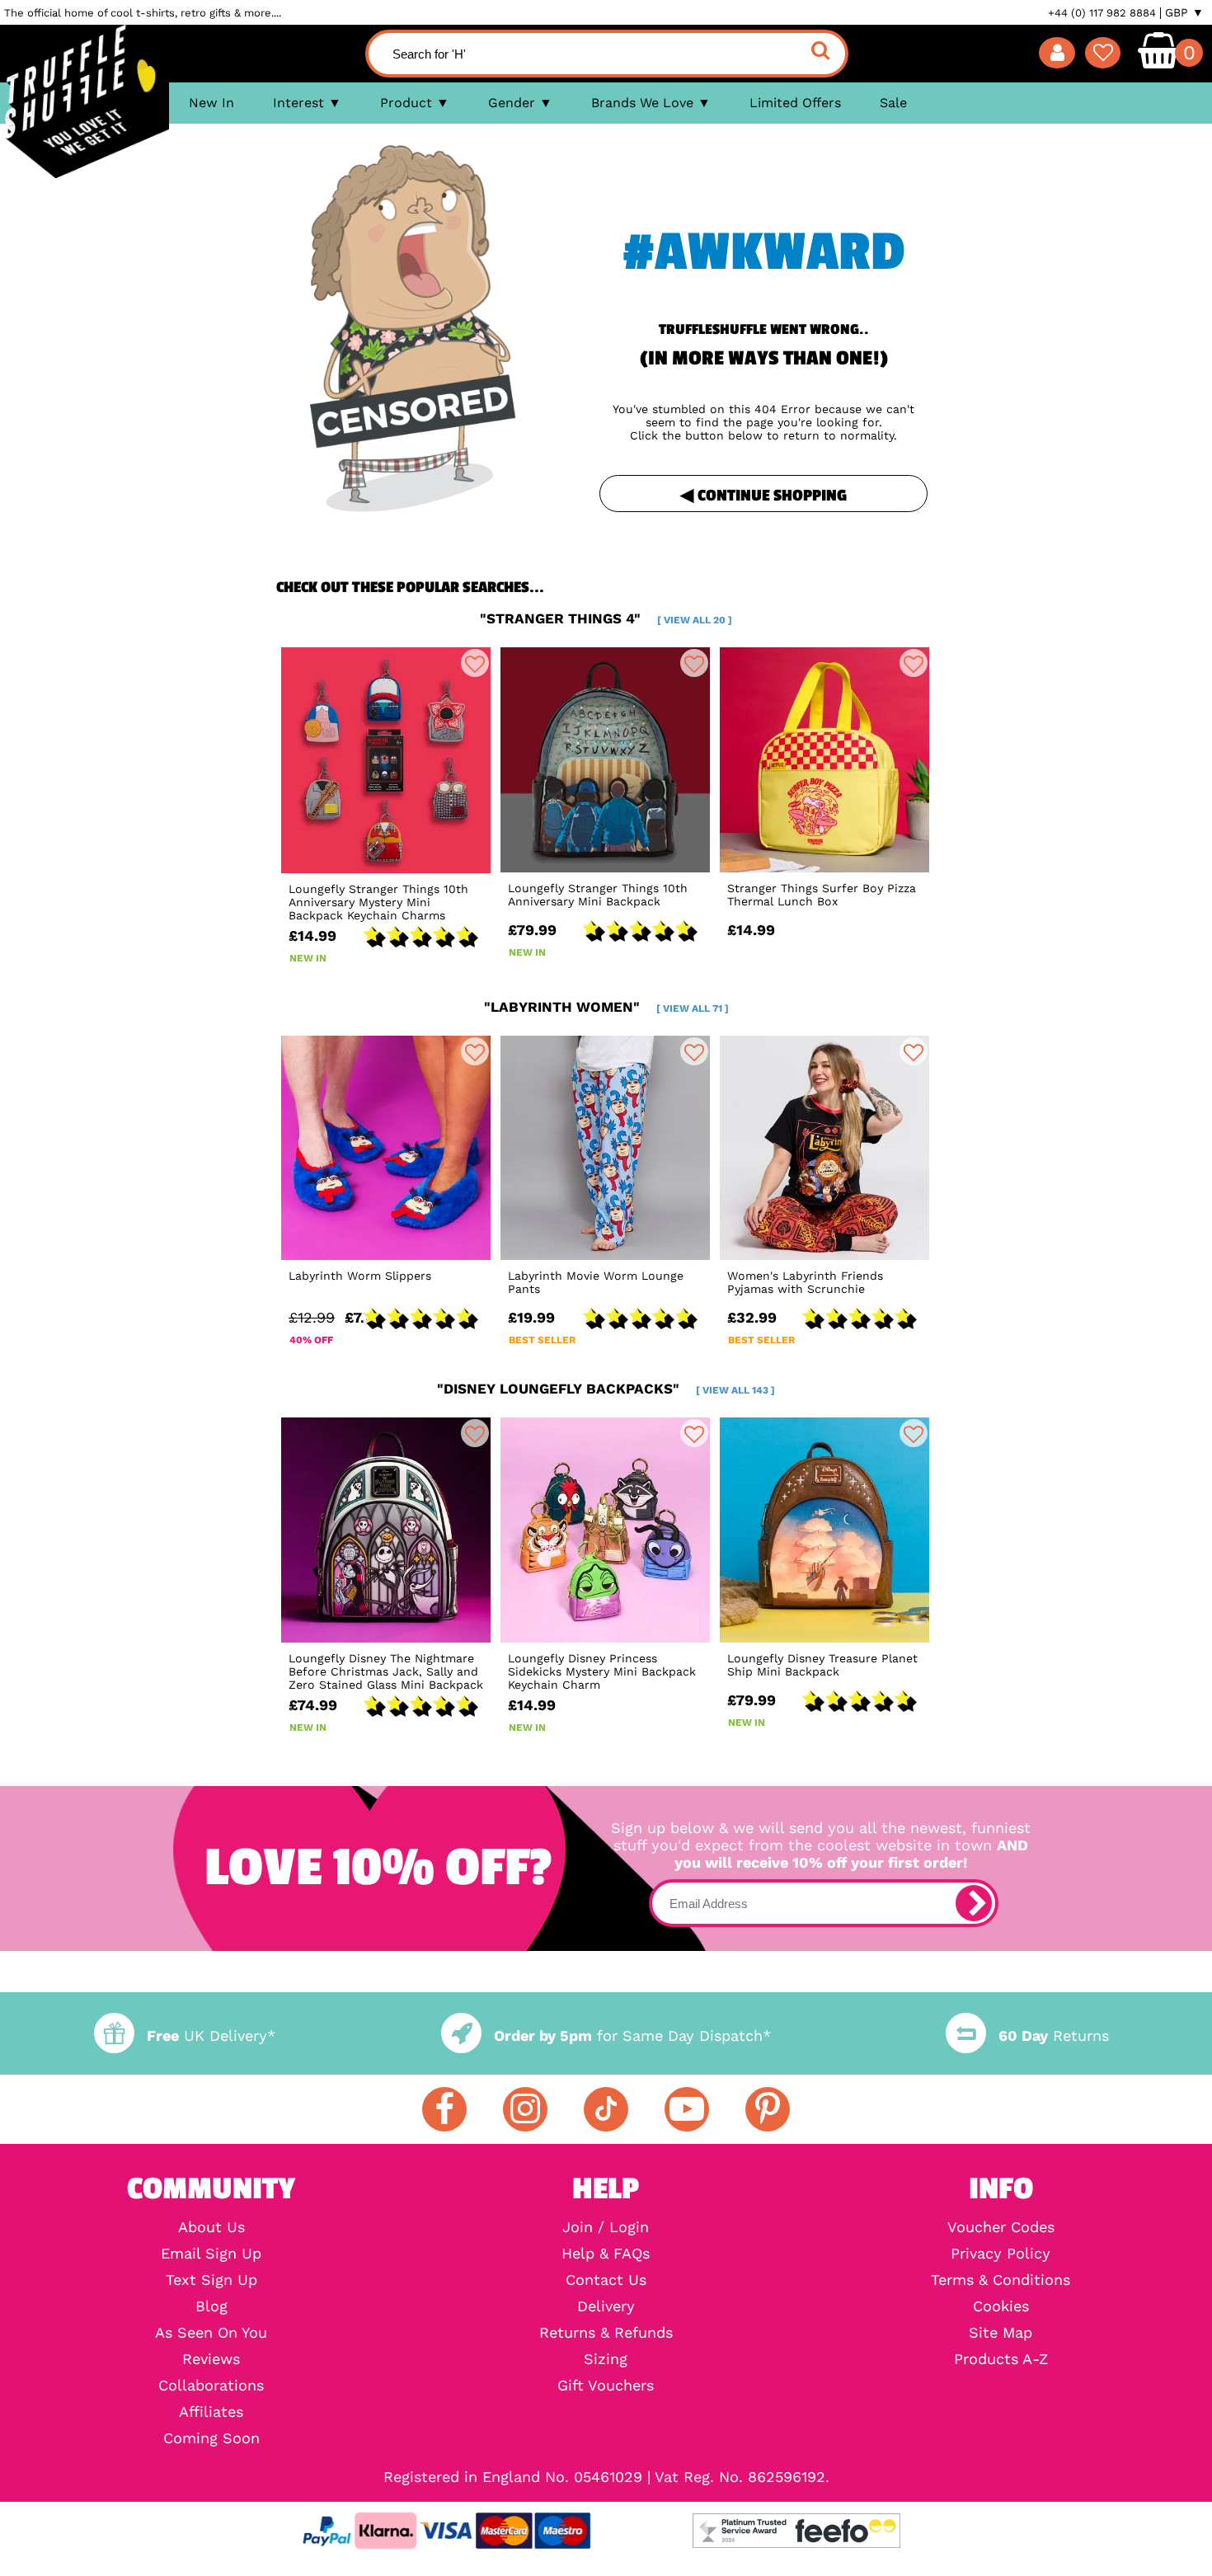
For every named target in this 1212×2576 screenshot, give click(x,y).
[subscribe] (974, 1903)
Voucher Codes (1001, 2227)
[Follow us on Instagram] (525, 2109)
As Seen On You (211, 2333)
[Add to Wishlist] (475, 663)
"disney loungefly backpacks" (606, 1389)
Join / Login (606, 2227)
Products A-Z (1001, 2359)
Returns (1054, 2035)
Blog (211, 2306)
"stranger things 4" (606, 618)
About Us (211, 2227)
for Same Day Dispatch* (632, 2035)
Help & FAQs (606, 2254)
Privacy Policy (1001, 2254)
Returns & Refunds (606, 2333)
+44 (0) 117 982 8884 (1102, 13)
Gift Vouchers (606, 2386)
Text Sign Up (211, 2280)
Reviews (211, 2359)
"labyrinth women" (606, 1007)
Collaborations (211, 2386)
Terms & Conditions (1001, 2280)
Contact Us (606, 2280)
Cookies (1001, 2306)
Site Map (1001, 2333)
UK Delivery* (211, 2035)
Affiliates (211, 2412)
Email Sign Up (211, 2254)
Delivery (606, 2306)
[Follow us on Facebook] (444, 2109)
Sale (893, 103)
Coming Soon (211, 2438)
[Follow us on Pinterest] (768, 2109)
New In (211, 103)
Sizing (606, 2359)
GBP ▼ (1184, 12)
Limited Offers (795, 103)
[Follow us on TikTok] (606, 2109)
